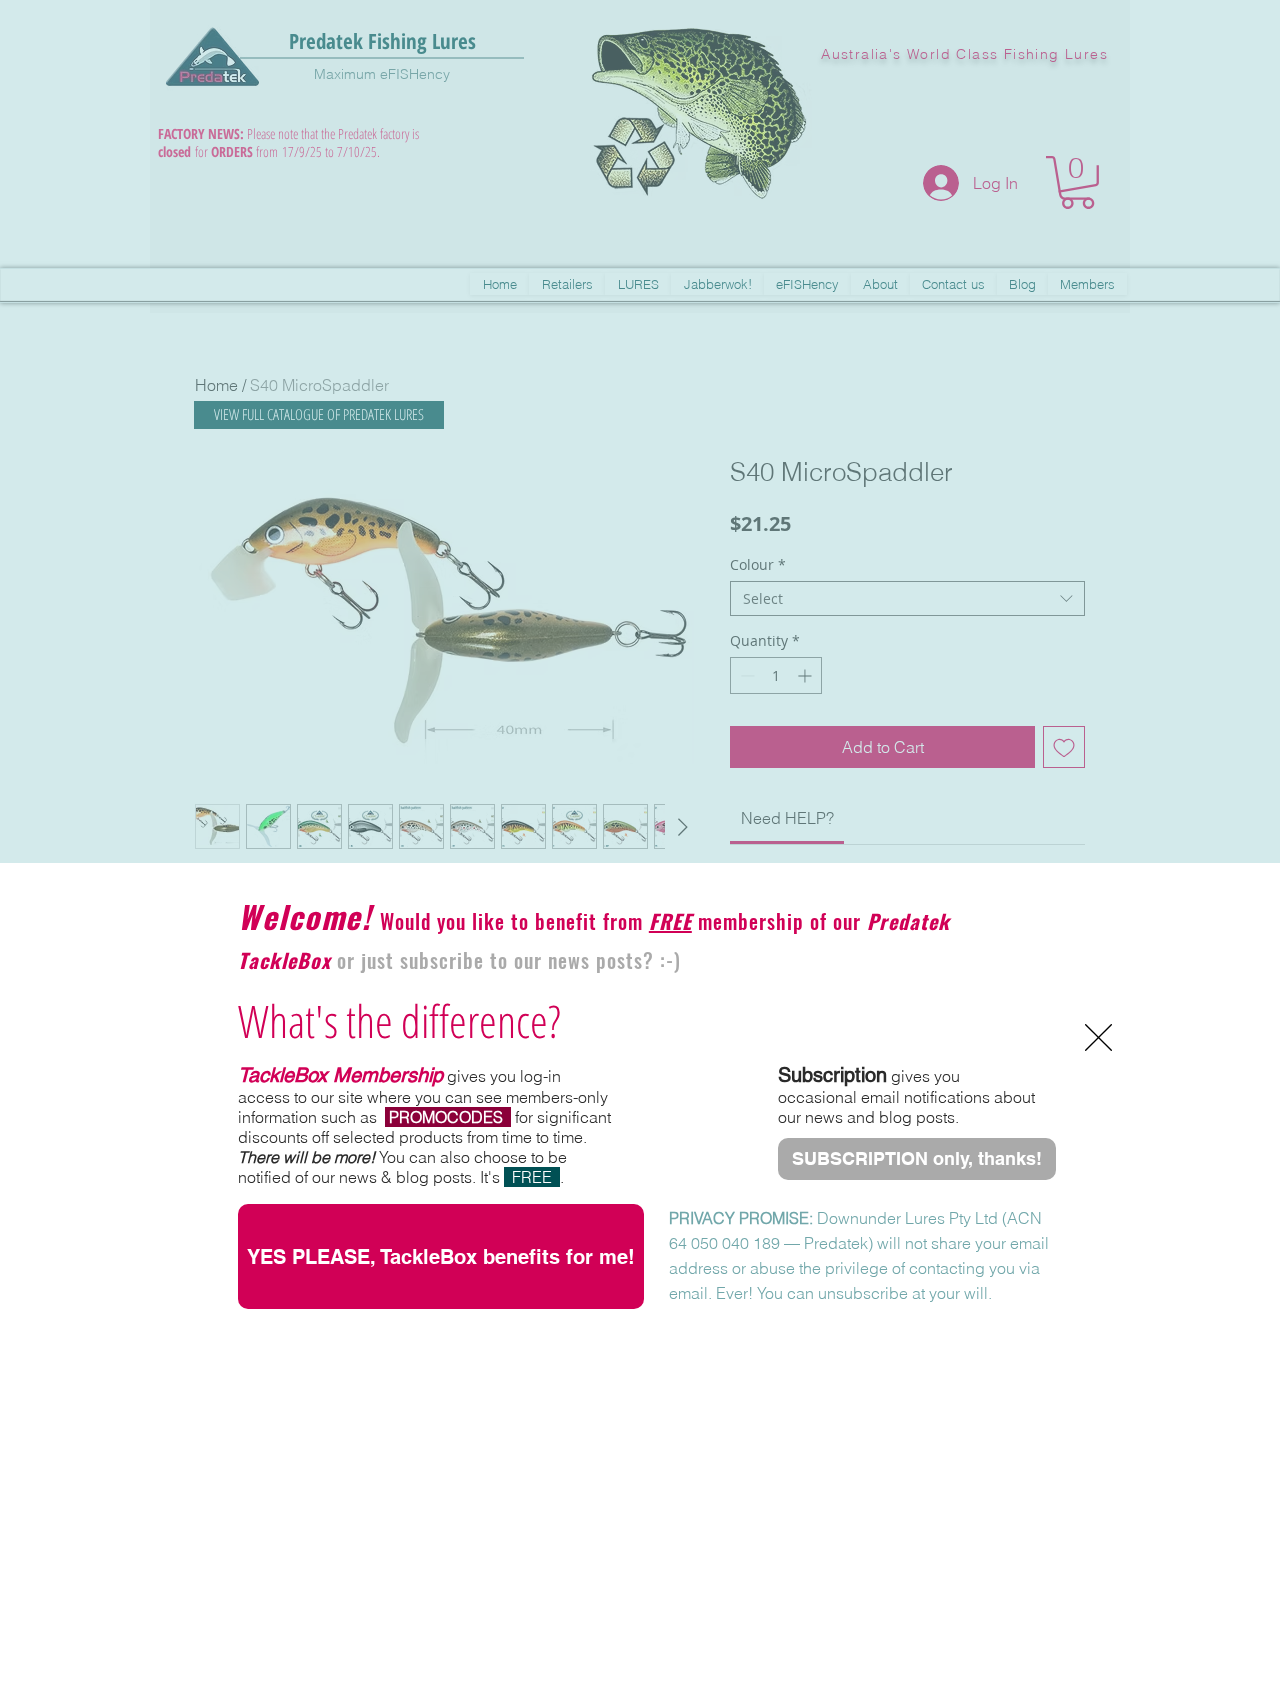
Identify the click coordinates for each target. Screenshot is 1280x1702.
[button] (1098, 1037)
